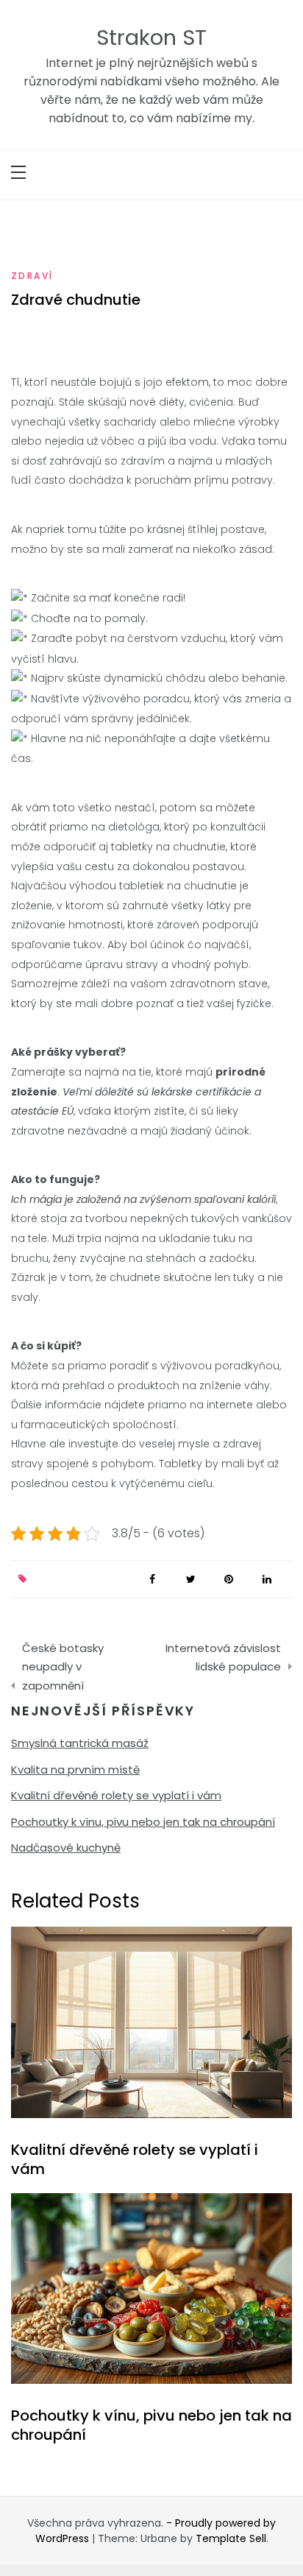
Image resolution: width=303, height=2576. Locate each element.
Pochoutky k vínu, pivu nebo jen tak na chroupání (143, 1822)
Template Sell (231, 2538)
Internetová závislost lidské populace (223, 1658)
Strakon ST (151, 38)
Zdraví (32, 276)
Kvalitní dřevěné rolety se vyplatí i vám (116, 1795)
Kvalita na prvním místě (75, 1769)
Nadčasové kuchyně (66, 1848)
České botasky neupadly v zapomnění (63, 1667)
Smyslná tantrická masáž (80, 1743)
